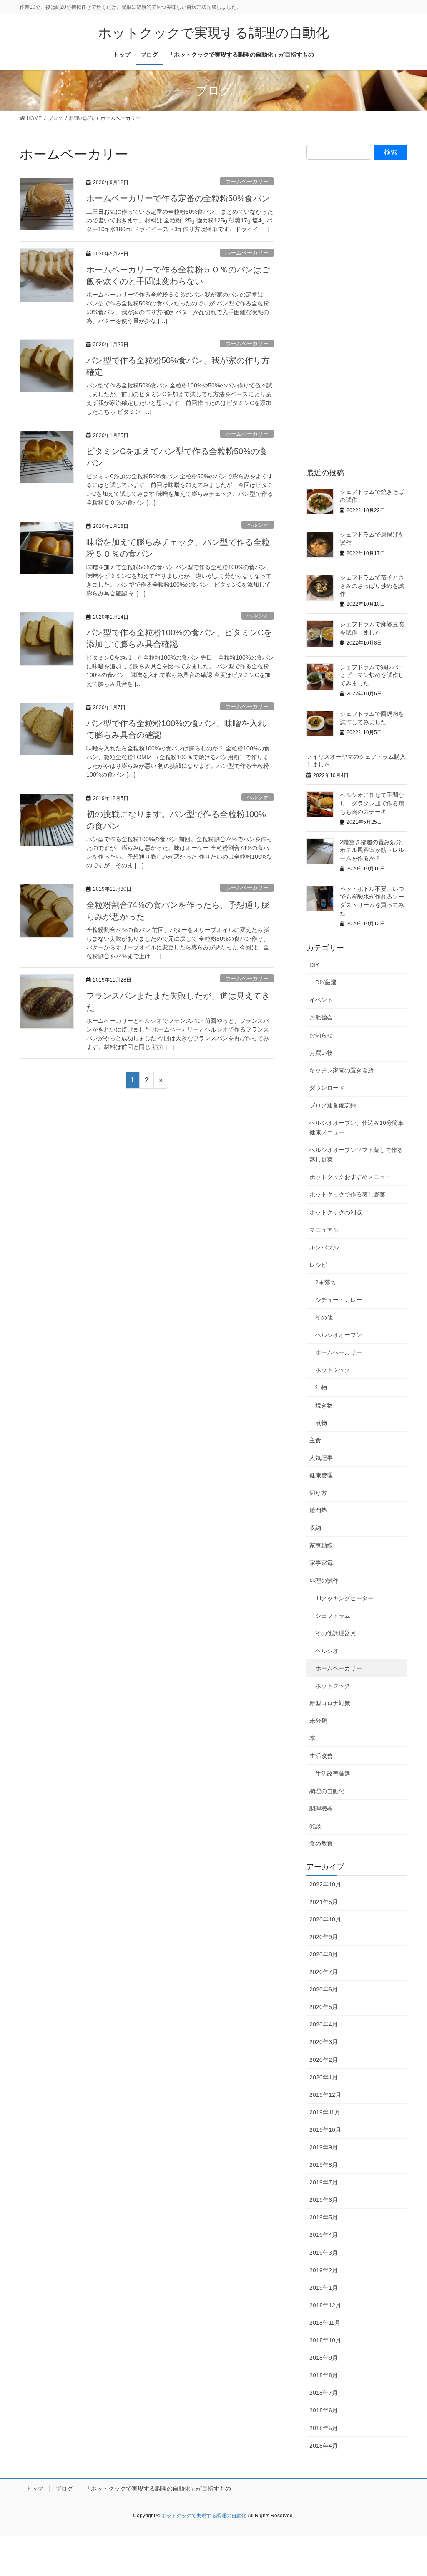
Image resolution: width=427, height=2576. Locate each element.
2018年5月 (324, 2428)
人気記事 (321, 1458)
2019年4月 (324, 2235)
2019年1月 (324, 2288)
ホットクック (333, 1370)
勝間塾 (318, 1510)
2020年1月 (324, 2077)
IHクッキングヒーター (344, 1598)
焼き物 (324, 1405)
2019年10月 (325, 2130)
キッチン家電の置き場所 (342, 1070)
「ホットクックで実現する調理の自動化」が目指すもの (158, 2489)
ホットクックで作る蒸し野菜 (347, 1194)
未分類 (318, 1721)
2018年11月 (325, 2323)
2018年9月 (324, 2358)
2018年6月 (324, 2410)
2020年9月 (324, 1937)
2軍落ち (326, 1282)
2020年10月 (325, 1919)
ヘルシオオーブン (339, 1335)
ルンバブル (324, 1247)
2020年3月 (324, 2042)
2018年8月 (324, 2375)
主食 (315, 1440)
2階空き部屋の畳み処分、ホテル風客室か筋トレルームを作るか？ (374, 850)
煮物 (321, 1423)
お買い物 (321, 1053)
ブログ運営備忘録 (333, 1105)
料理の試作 (324, 1581)
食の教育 (321, 1844)
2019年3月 (324, 2253)
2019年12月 (325, 2095)
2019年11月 (325, 2112)
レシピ (318, 1265)
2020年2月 (324, 2060)
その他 (324, 1317)
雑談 (315, 1826)
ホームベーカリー (247, 181)
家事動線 (321, 1545)
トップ (35, 2489)
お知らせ (321, 1035)
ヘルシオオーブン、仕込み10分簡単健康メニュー (357, 1128)
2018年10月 (325, 2340)
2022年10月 (325, 1884)
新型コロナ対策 (330, 1703)
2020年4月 (324, 2024)
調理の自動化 (327, 1791)
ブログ (64, 2489)
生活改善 (321, 1756)
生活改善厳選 (333, 1774)
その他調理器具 (336, 1633)
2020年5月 (324, 2007)
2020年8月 (324, 1954)
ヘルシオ (258, 525)
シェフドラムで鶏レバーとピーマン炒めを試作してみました (372, 675)
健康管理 (321, 1475)
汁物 (321, 1387)
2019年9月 (324, 2147)
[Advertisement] (357, 320)
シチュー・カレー (339, 1300)
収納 (315, 1528)
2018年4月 (324, 2446)
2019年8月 (324, 2165)
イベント (321, 1000)
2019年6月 (324, 2200)
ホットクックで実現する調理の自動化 (203, 2516)
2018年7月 (324, 2393)
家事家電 (321, 1563)
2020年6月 (324, 1989)
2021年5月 (324, 1902)
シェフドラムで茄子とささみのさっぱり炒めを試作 (372, 586)
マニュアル (324, 1230)
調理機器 (321, 1809)
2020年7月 (324, 1972)
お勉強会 (321, 1017)
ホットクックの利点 (336, 1212)
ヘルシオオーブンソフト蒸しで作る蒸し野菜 (356, 1155)
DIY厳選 (326, 982)
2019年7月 (324, 2182)
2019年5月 (324, 2217)
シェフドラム (333, 1616)
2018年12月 (325, 2305)
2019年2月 (324, 2270)
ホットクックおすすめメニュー (350, 1177)
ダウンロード (327, 1088)
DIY (314, 965)
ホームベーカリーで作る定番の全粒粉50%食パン (178, 198)
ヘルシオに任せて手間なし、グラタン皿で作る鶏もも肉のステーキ (372, 803)
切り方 (318, 1493)
